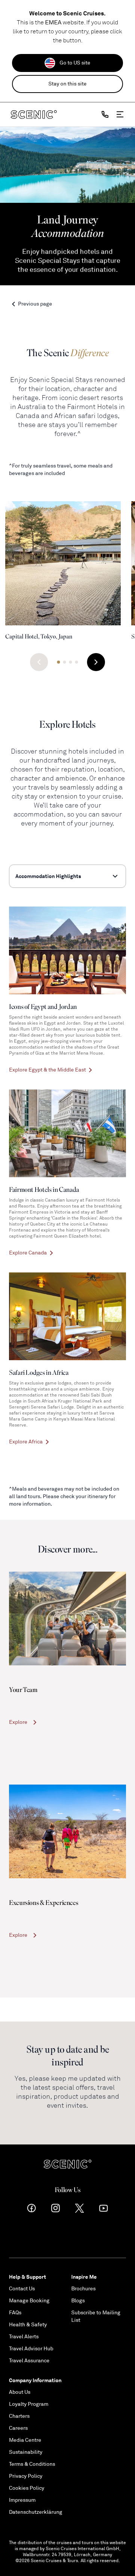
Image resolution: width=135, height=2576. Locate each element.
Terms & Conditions (32, 2464)
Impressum (22, 2500)
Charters (19, 2416)
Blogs (78, 2301)
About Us (20, 2392)
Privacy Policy (26, 2476)
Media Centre (25, 2440)
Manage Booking (29, 2301)
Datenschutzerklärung (36, 2512)
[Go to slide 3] (70, 662)
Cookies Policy (27, 2488)
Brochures (83, 2289)
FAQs (15, 2313)
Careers (18, 2428)
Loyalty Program (29, 2404)
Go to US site (75, 63)
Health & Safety (28, 2325)
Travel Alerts (24, 2337)
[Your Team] (67, 1618)
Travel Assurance (29, 2361)
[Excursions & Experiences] (67, 1831)
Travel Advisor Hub (31, 2349)
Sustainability (26, 2452)
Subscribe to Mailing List (96, 2316)
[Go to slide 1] (58, 662)
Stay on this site (67, 84)
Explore (18, 1722)
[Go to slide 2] (64, 662)
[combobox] (67, 876)
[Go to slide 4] (76, 662)
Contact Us (22, 2289)
